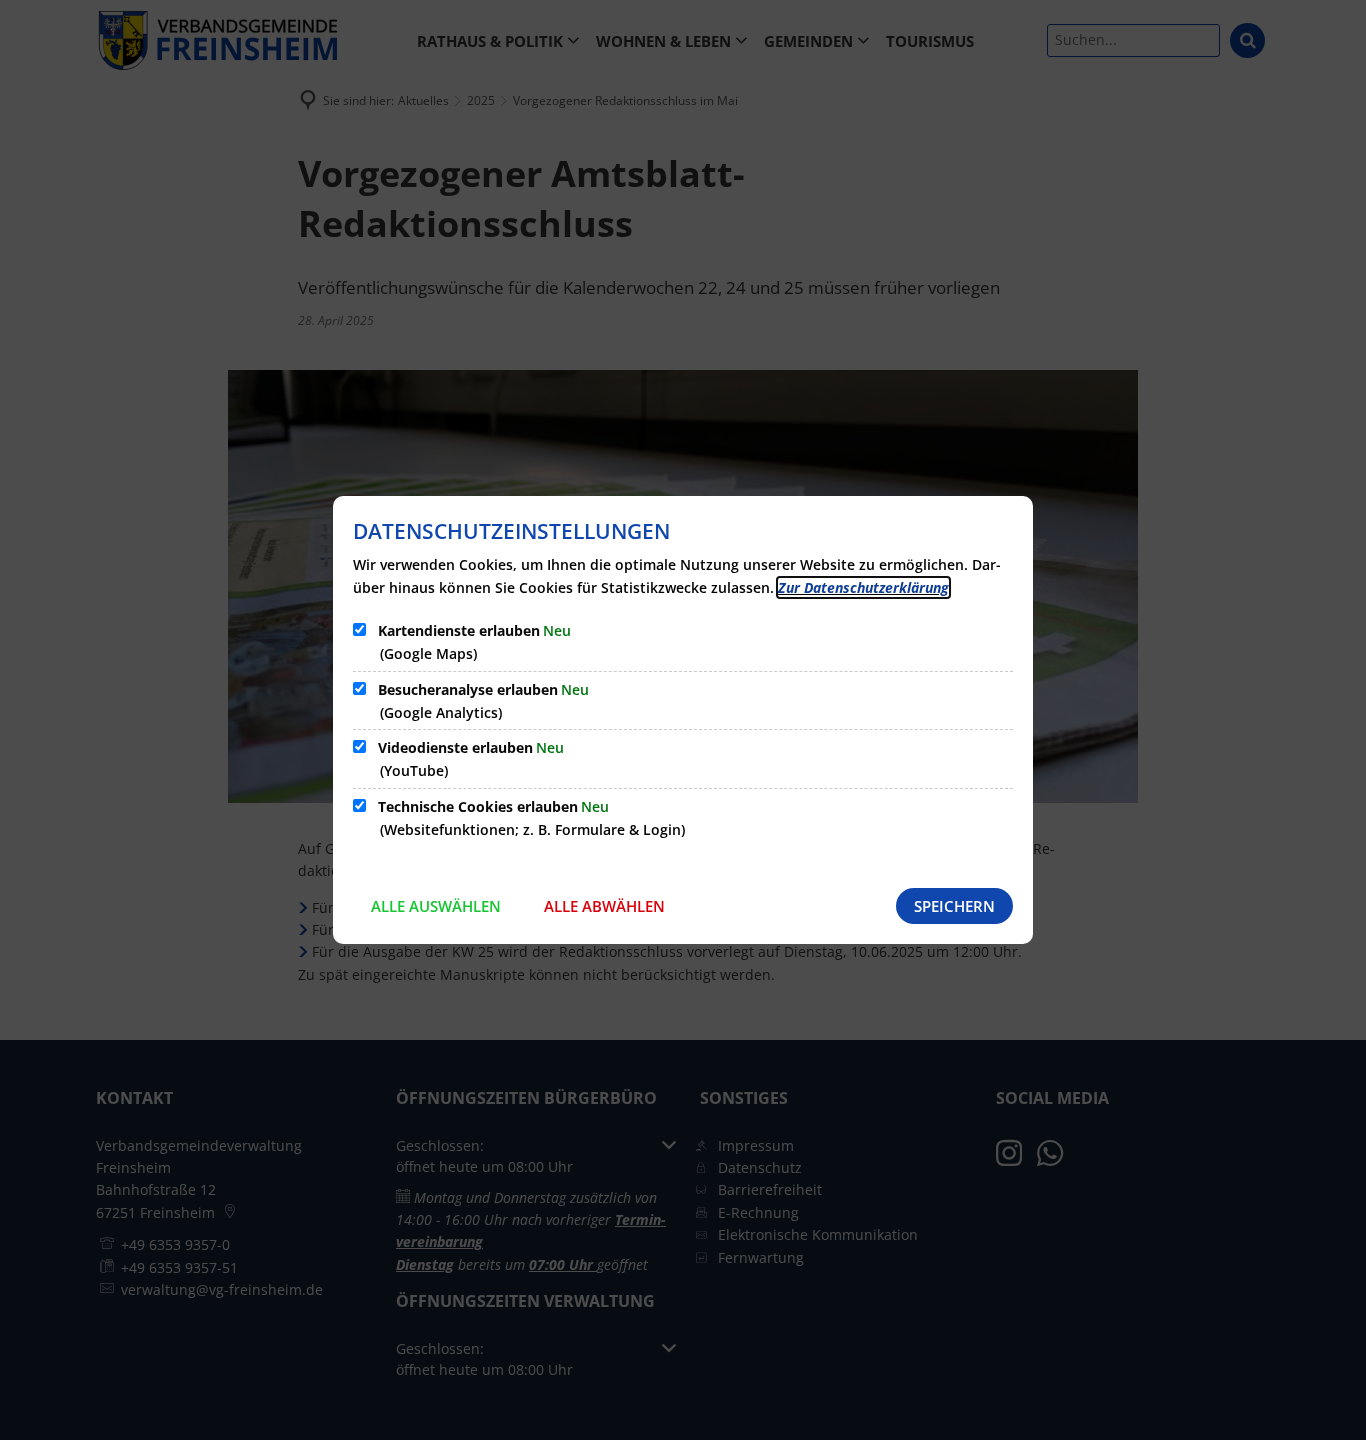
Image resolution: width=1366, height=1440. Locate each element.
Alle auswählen (436, 906)
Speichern (954, 906)
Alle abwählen (604, 906)
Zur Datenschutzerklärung (863, 587)
